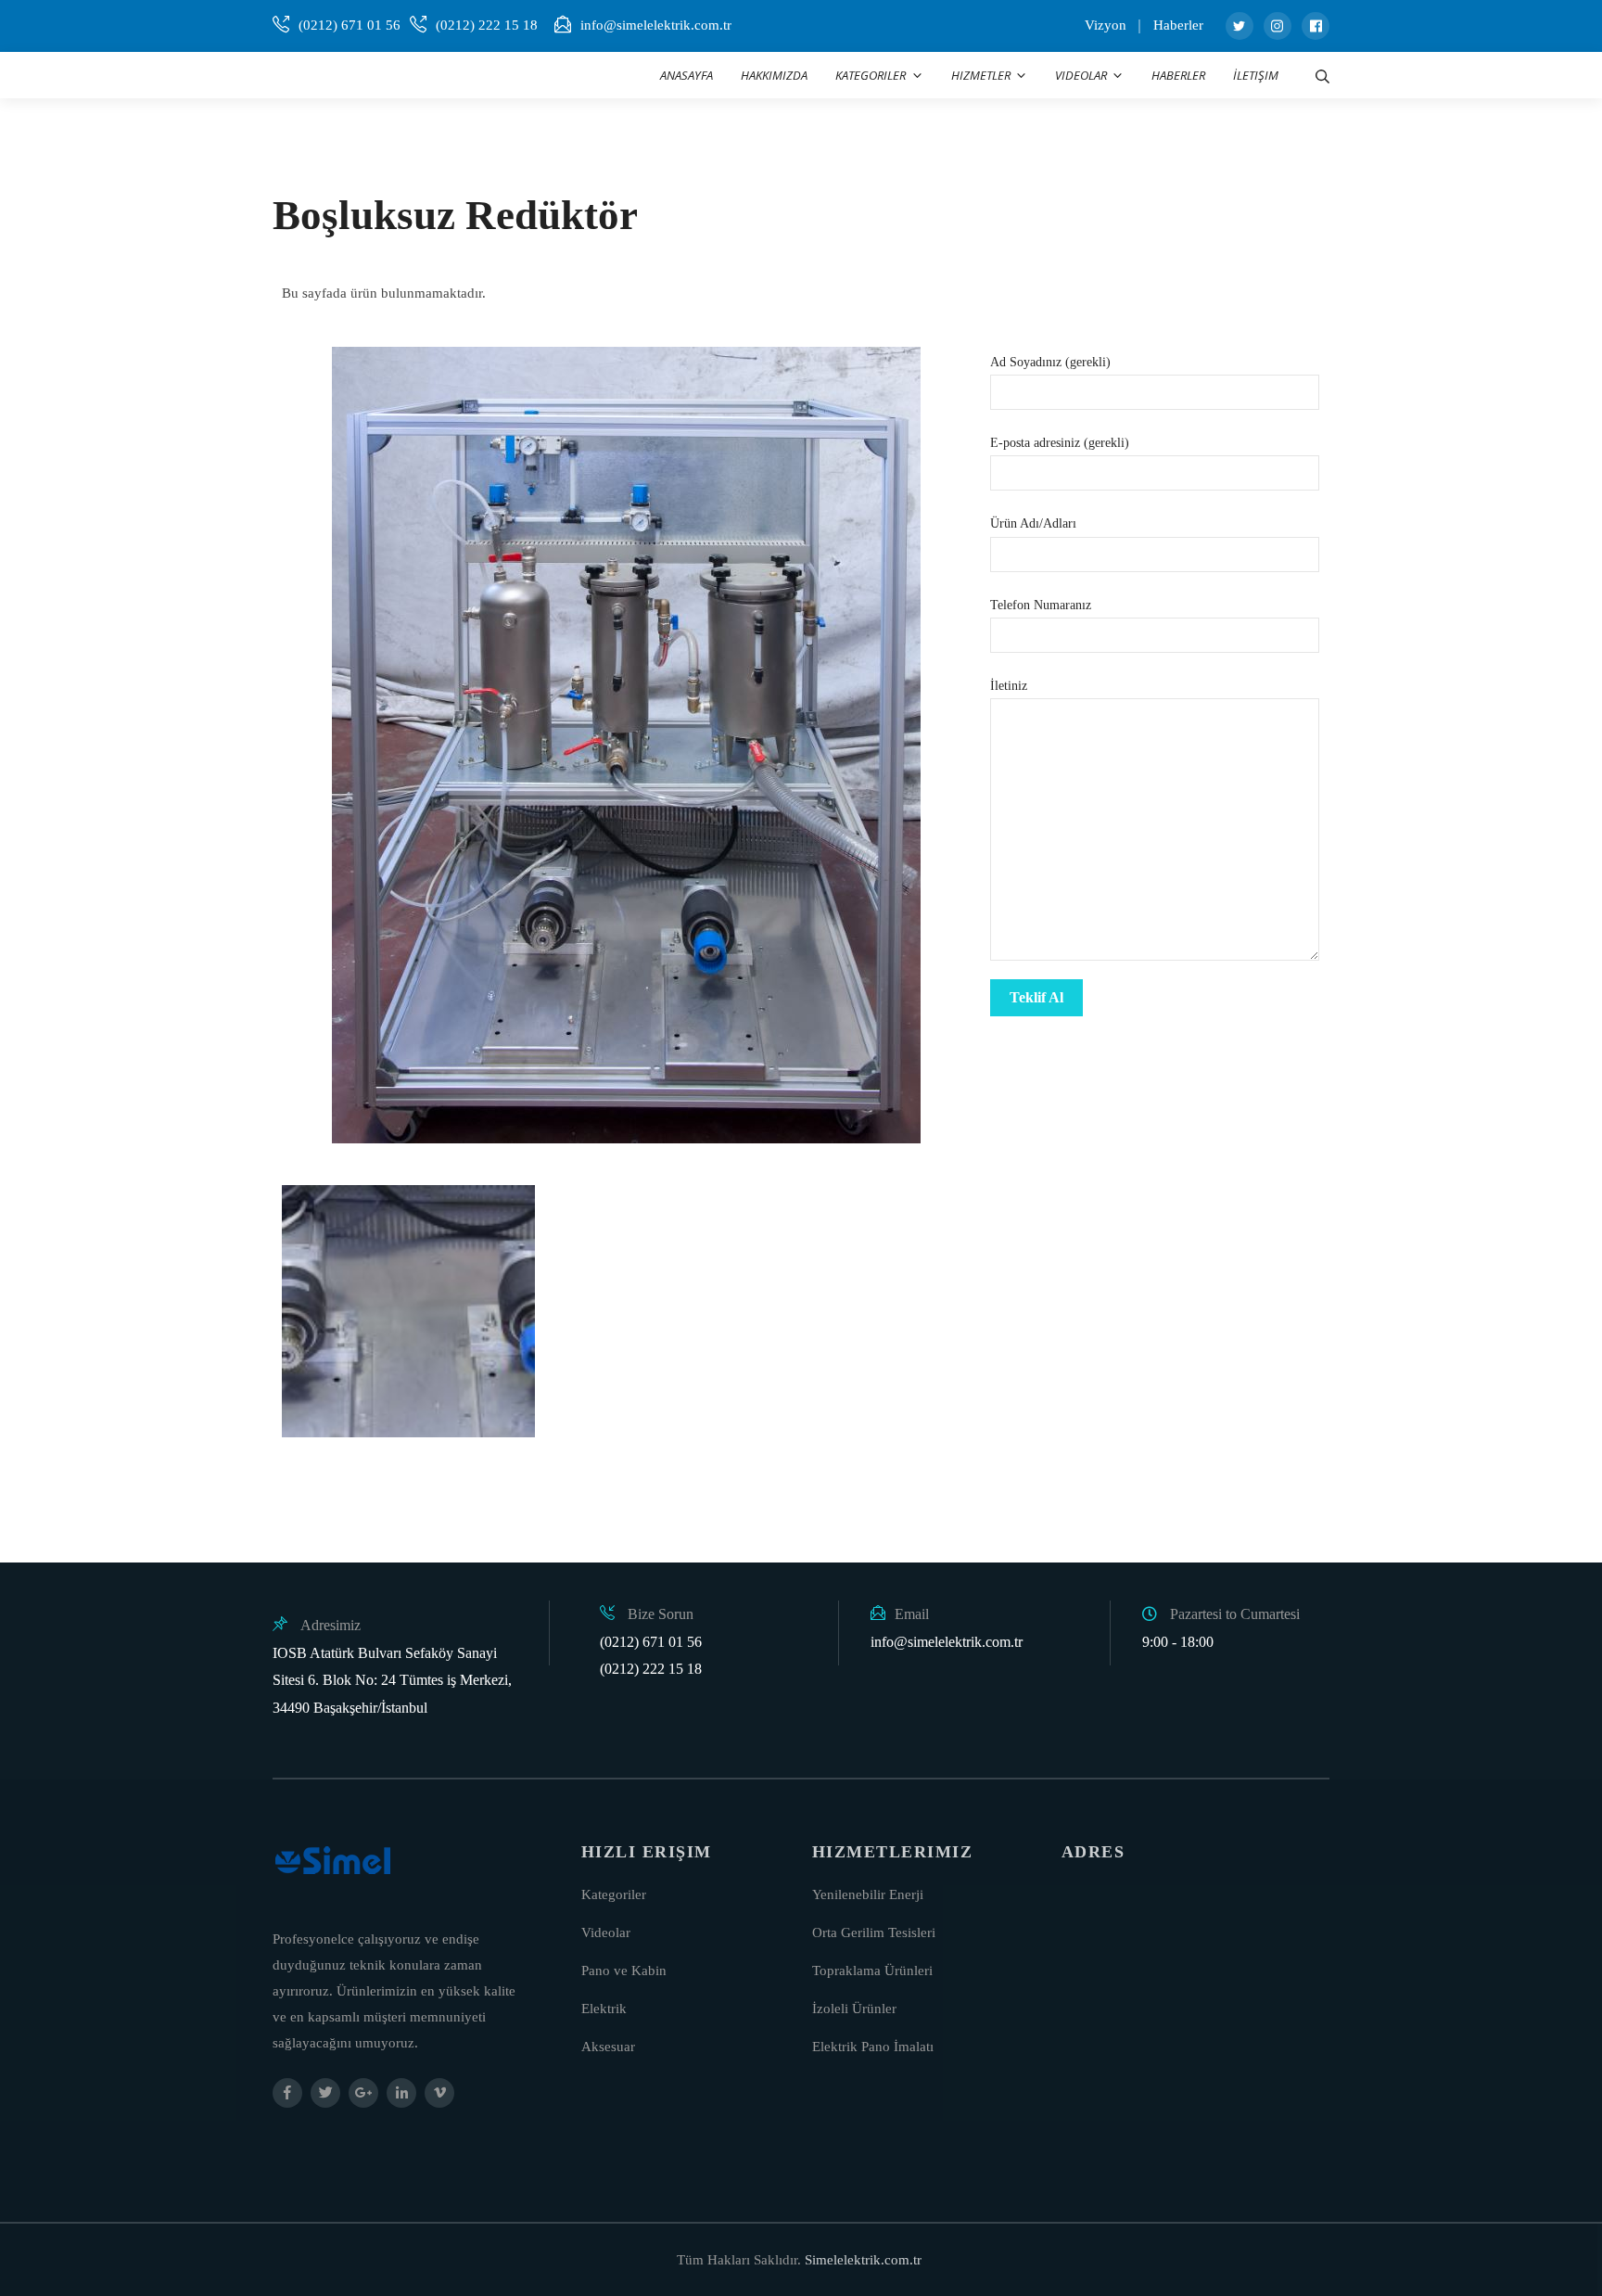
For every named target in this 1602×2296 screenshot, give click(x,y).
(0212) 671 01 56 (350, 25)
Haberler (1178, 25)
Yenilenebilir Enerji (868, 1894)
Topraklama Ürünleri (872, 1971)
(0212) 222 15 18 (487, 25)
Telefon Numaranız (1041, 605)
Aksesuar (608, 2047)
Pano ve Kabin (624, 1971)
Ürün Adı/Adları (1033, 523)
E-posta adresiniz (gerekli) (1060, 443)
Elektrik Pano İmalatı (873, 2047)
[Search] (1322, 75)
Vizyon (1106, 25)
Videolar (606, 1932)
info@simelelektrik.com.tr (656, 25)
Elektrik (604, 2009)
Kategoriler (614, 1894)
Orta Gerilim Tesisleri (874, 1932)
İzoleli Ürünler (854, 2009)
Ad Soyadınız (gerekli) (1050, 362)
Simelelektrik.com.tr (863, 2260)
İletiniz (1009, 686)
